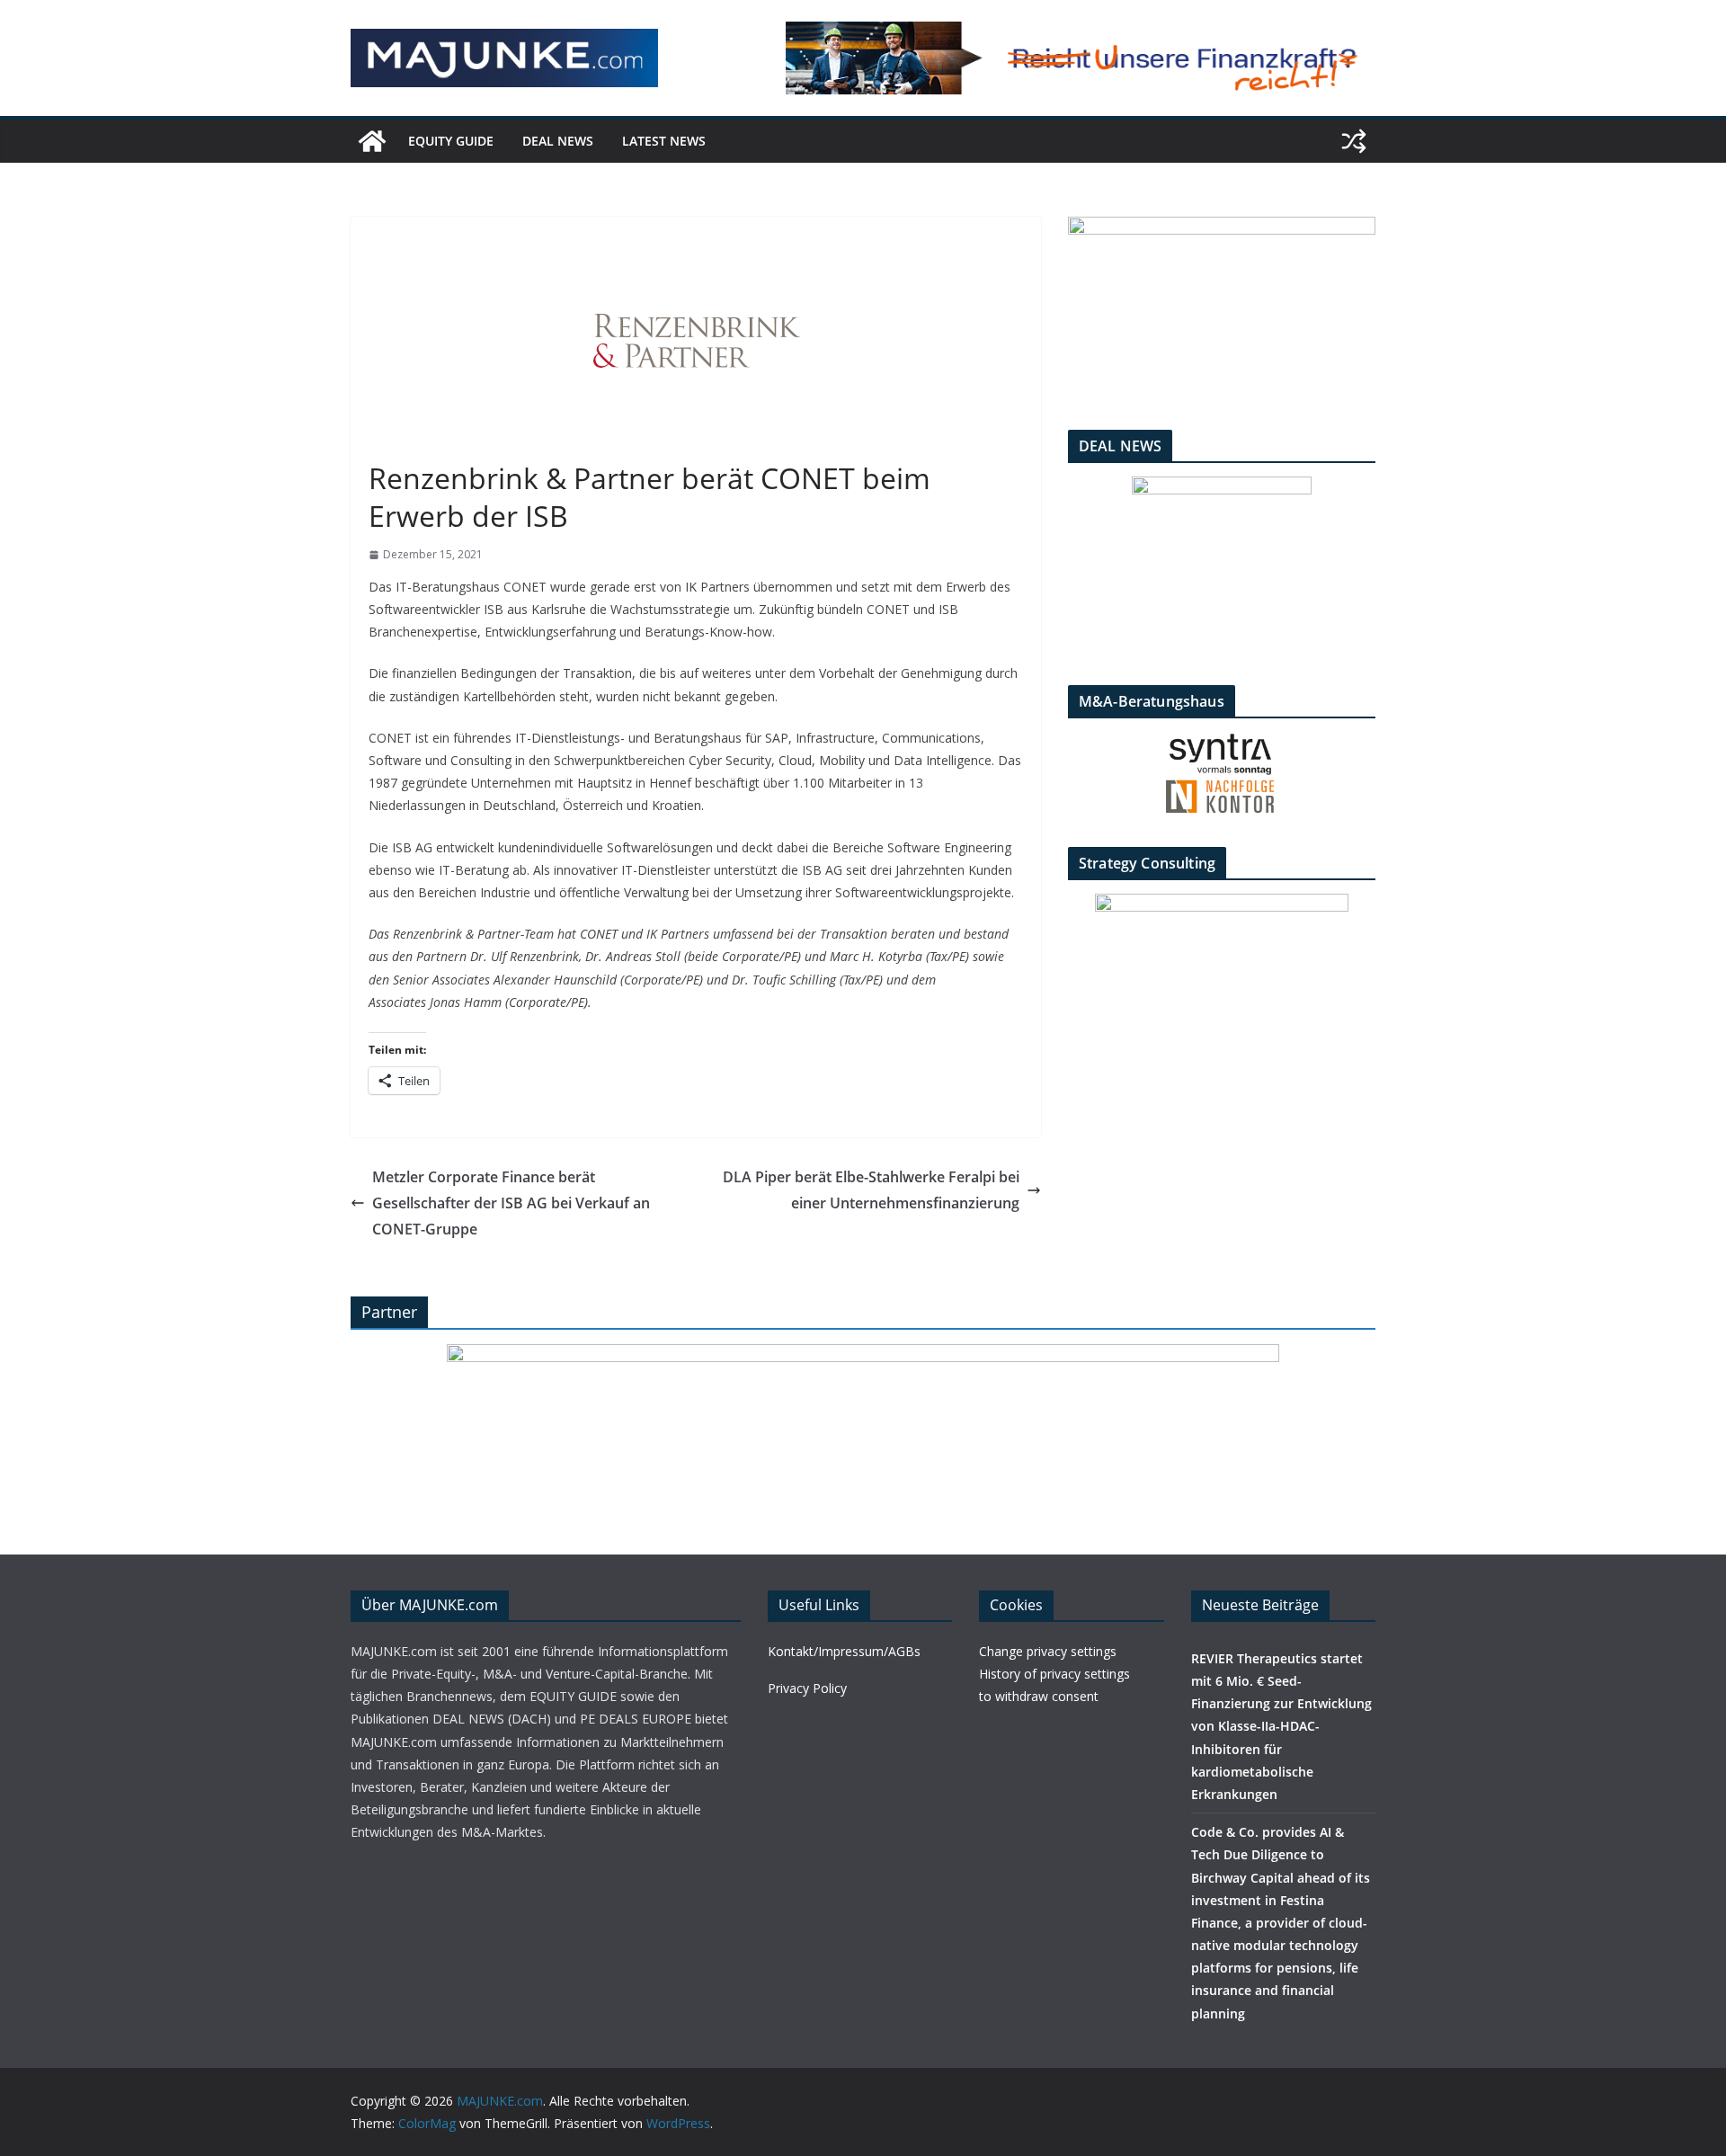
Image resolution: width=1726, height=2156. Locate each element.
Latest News (664, 141)
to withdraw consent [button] (1039, 1696)
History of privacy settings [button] (1054, 1674)
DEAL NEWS (558, 141)
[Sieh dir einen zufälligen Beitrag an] (1354, 141)
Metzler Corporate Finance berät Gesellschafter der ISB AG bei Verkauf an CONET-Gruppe (511, 1203)
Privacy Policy (807, 1688)
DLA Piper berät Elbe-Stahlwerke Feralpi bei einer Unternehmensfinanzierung (871, 1190)
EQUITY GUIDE (451, 141)
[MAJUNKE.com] (372, 141)
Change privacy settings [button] (1048, 1651)
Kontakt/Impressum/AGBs (844, 1651)
